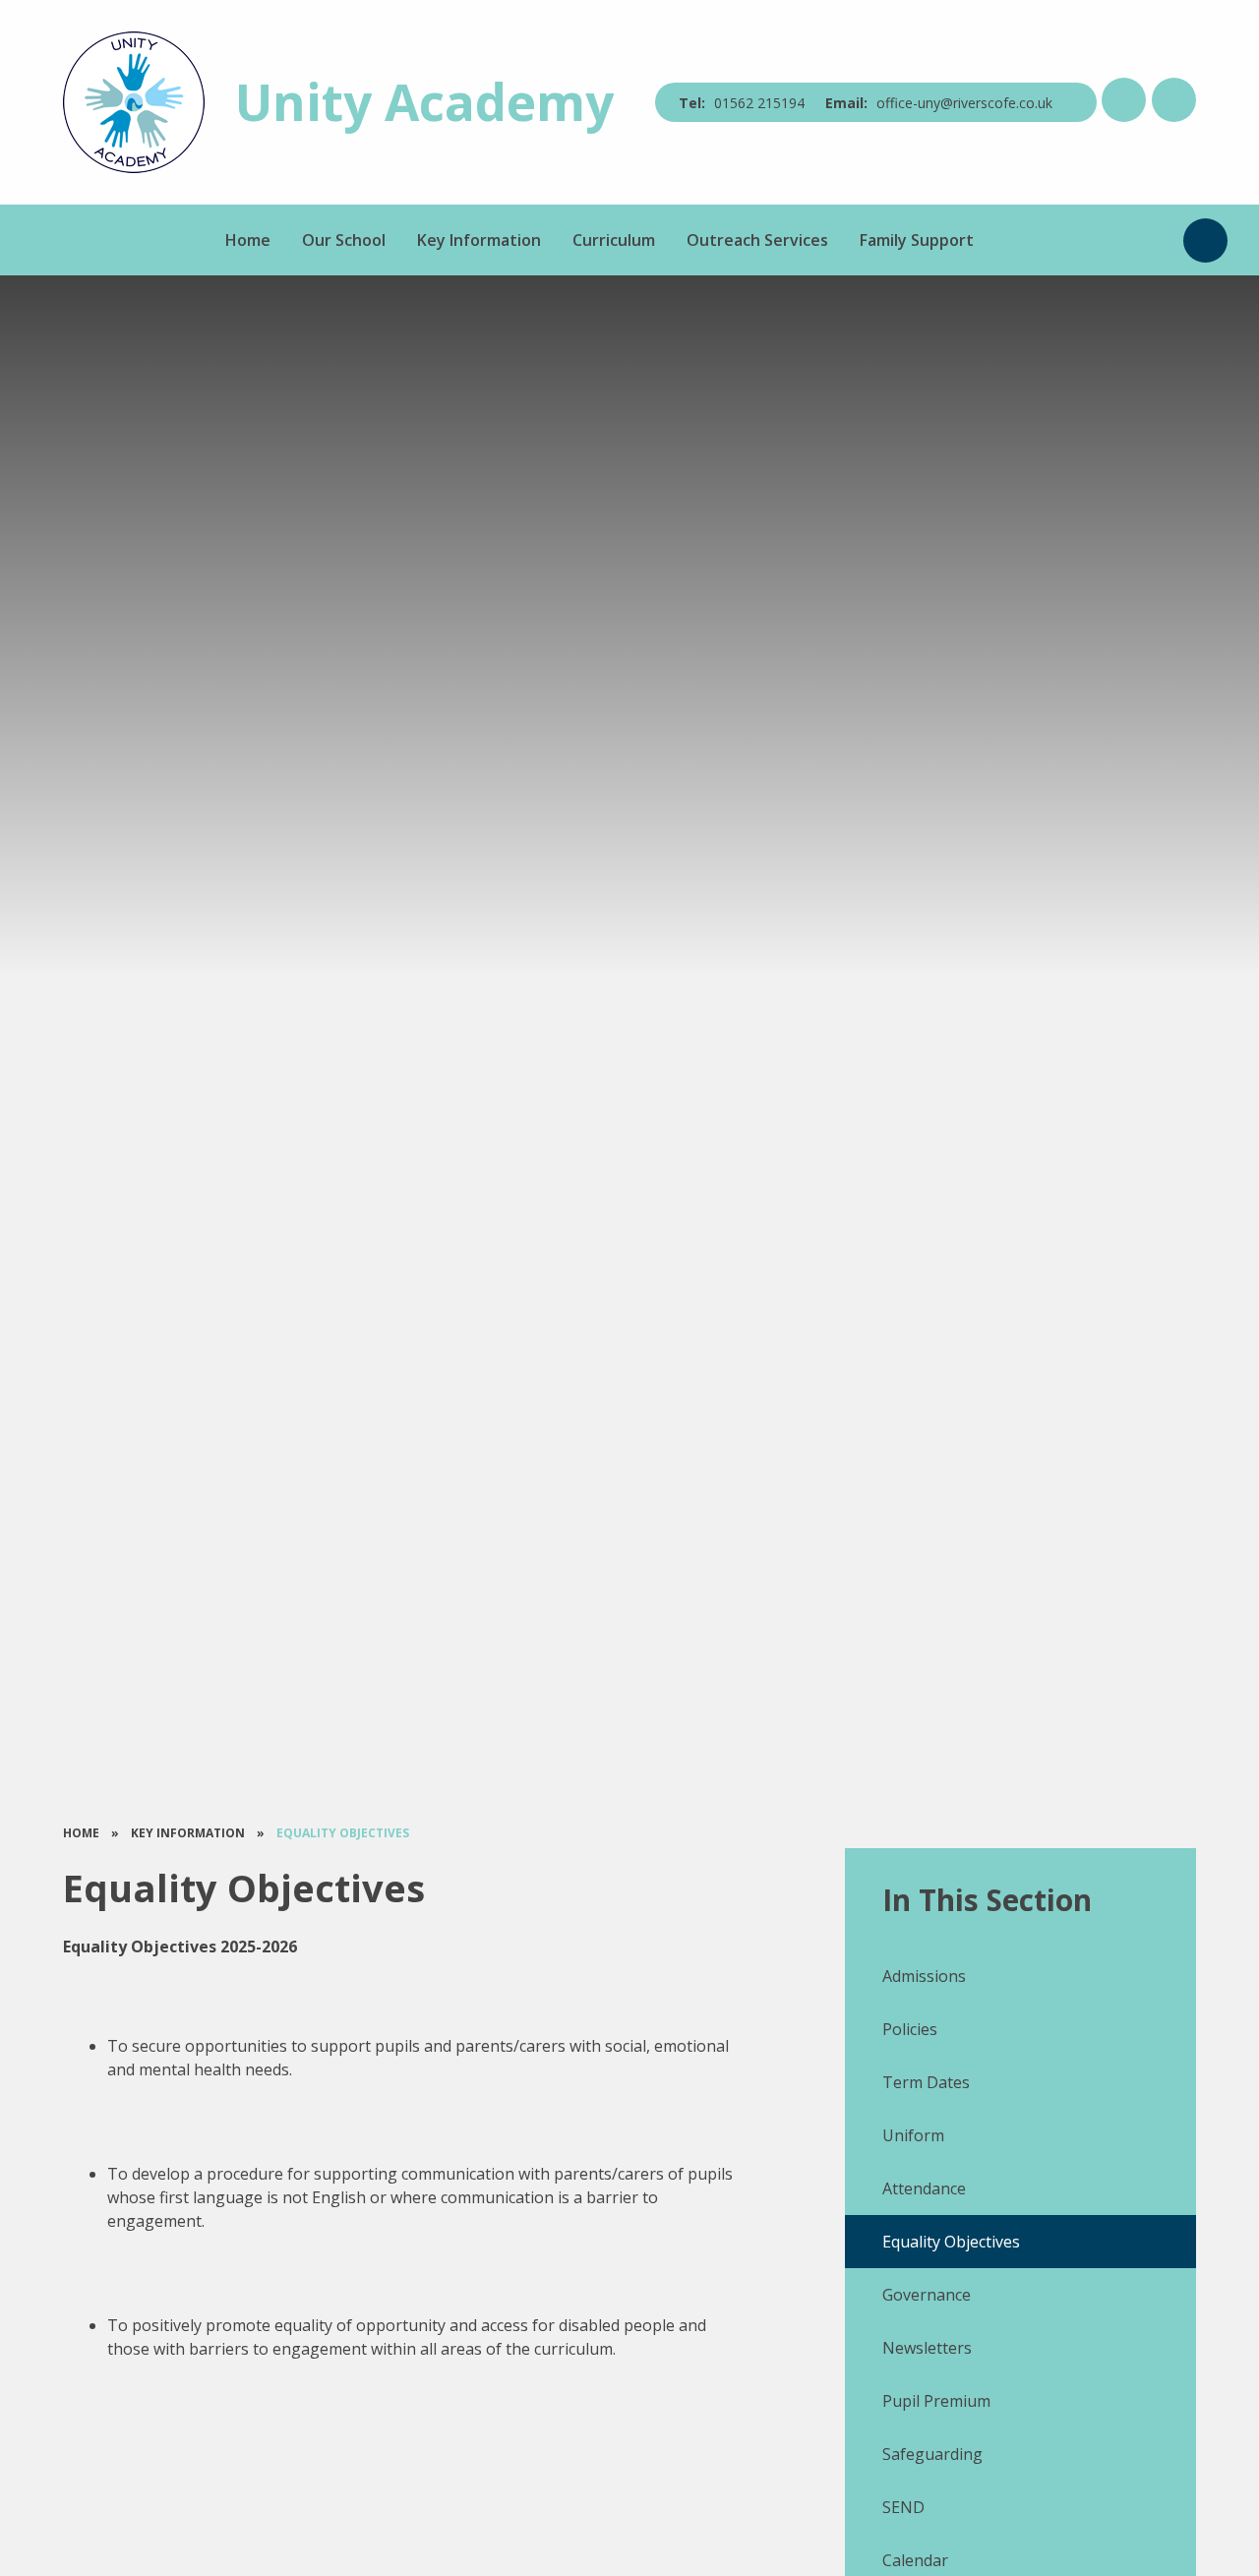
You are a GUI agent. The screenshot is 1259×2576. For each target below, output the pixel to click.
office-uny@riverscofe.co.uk (964, 103)
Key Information (188, 1833)
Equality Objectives (343, 1833)
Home (81, 1833)
